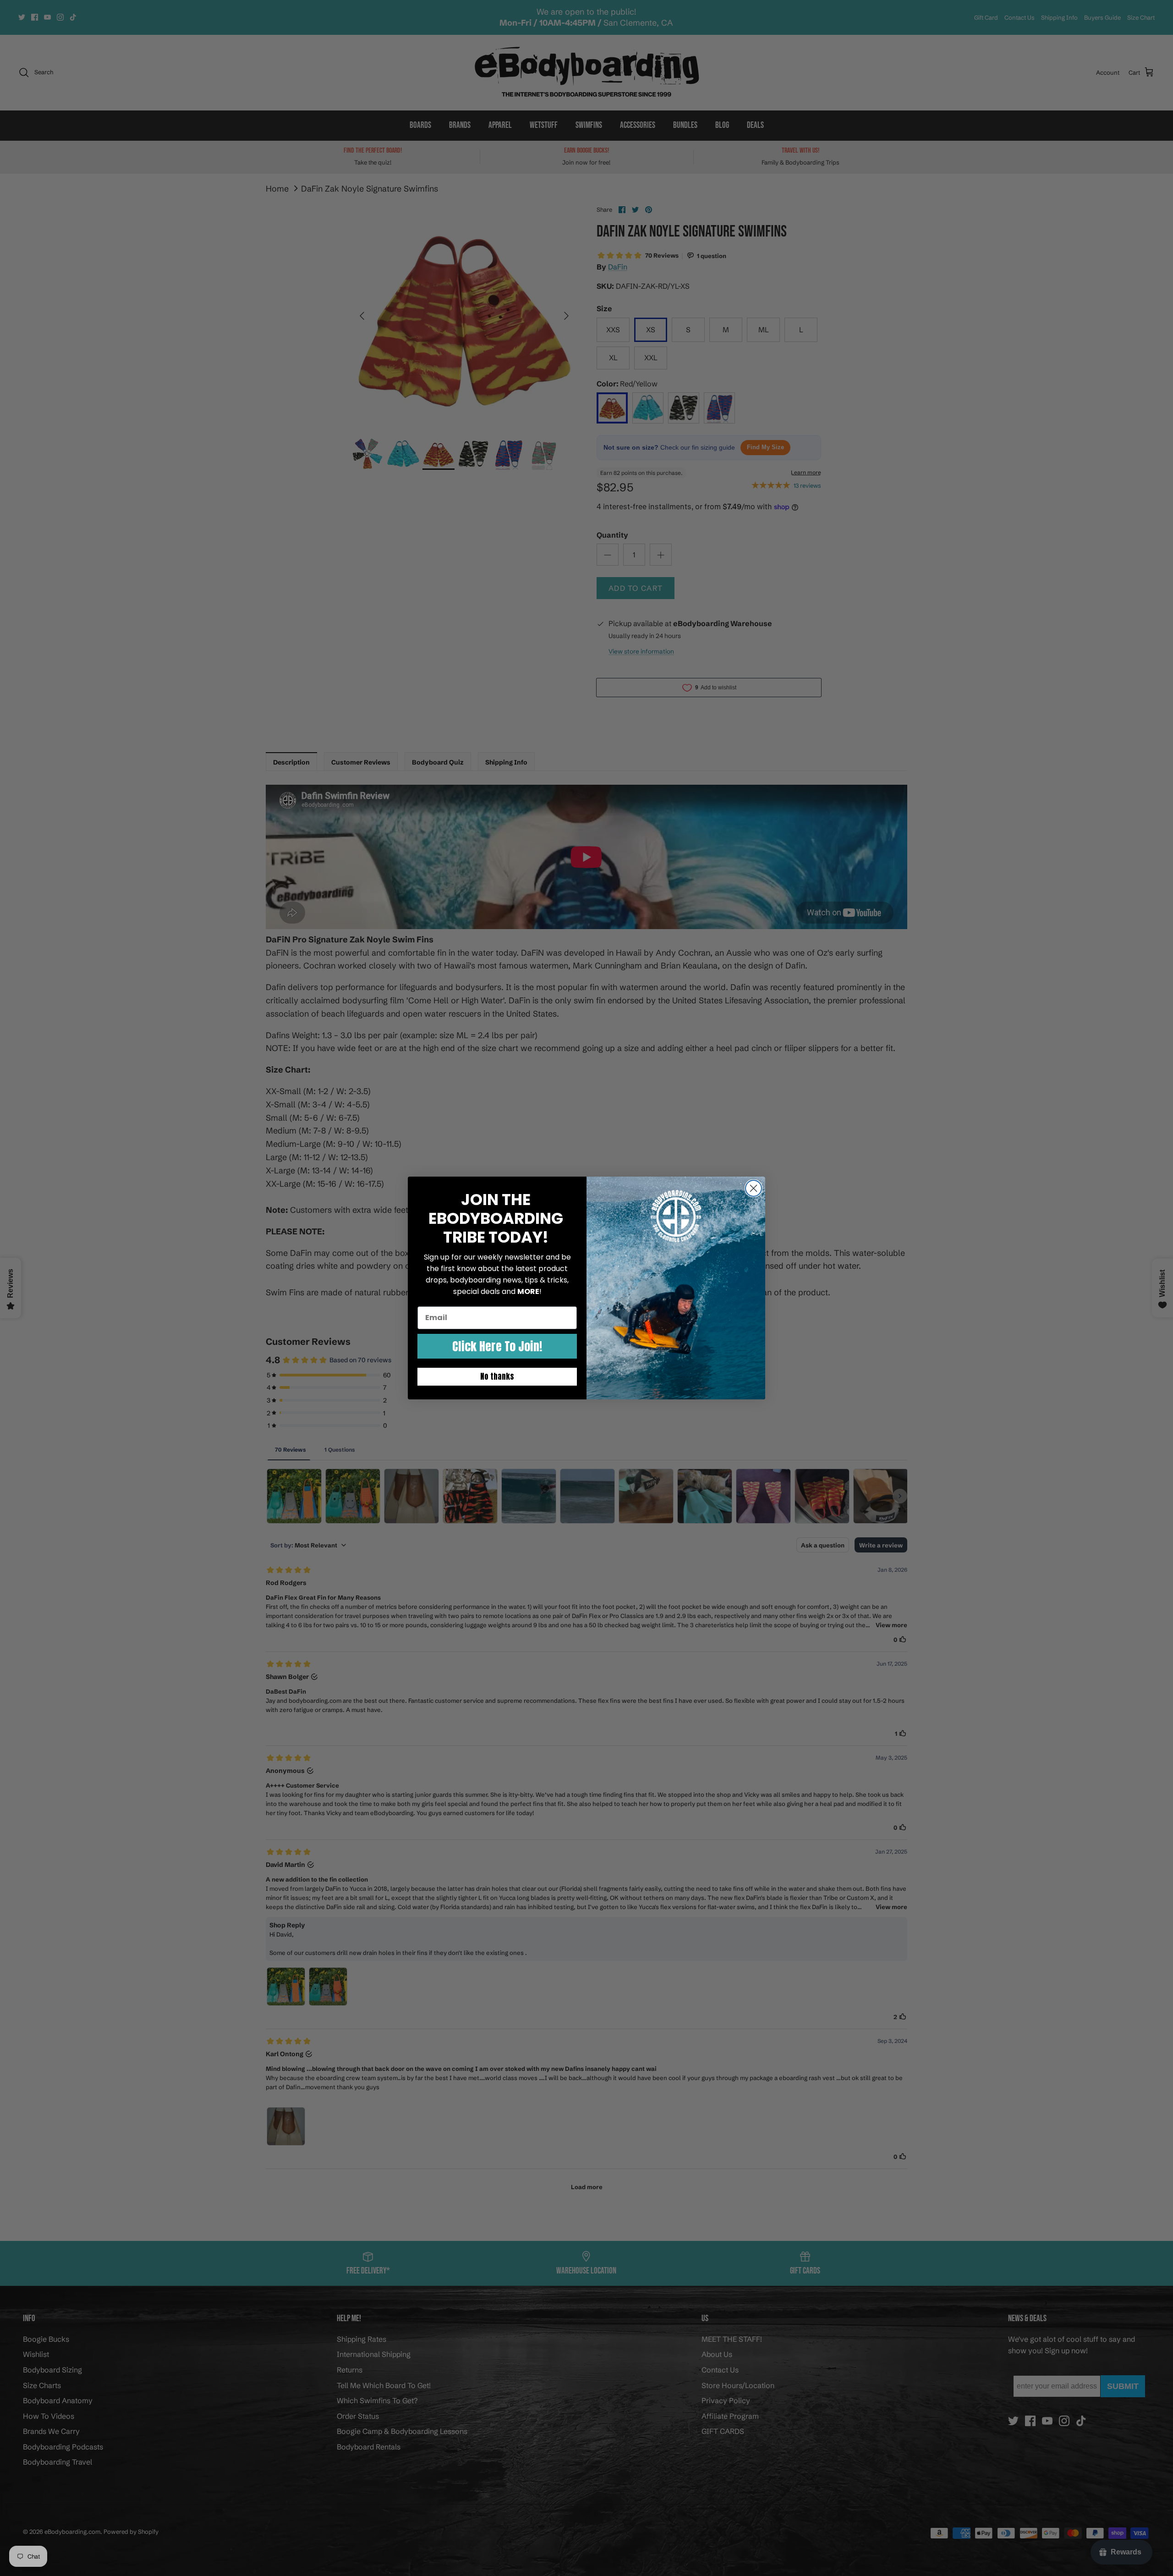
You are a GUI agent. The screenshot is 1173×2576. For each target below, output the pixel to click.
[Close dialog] (754, 1188)
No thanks (497, 1376)
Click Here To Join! (497, 1346)
